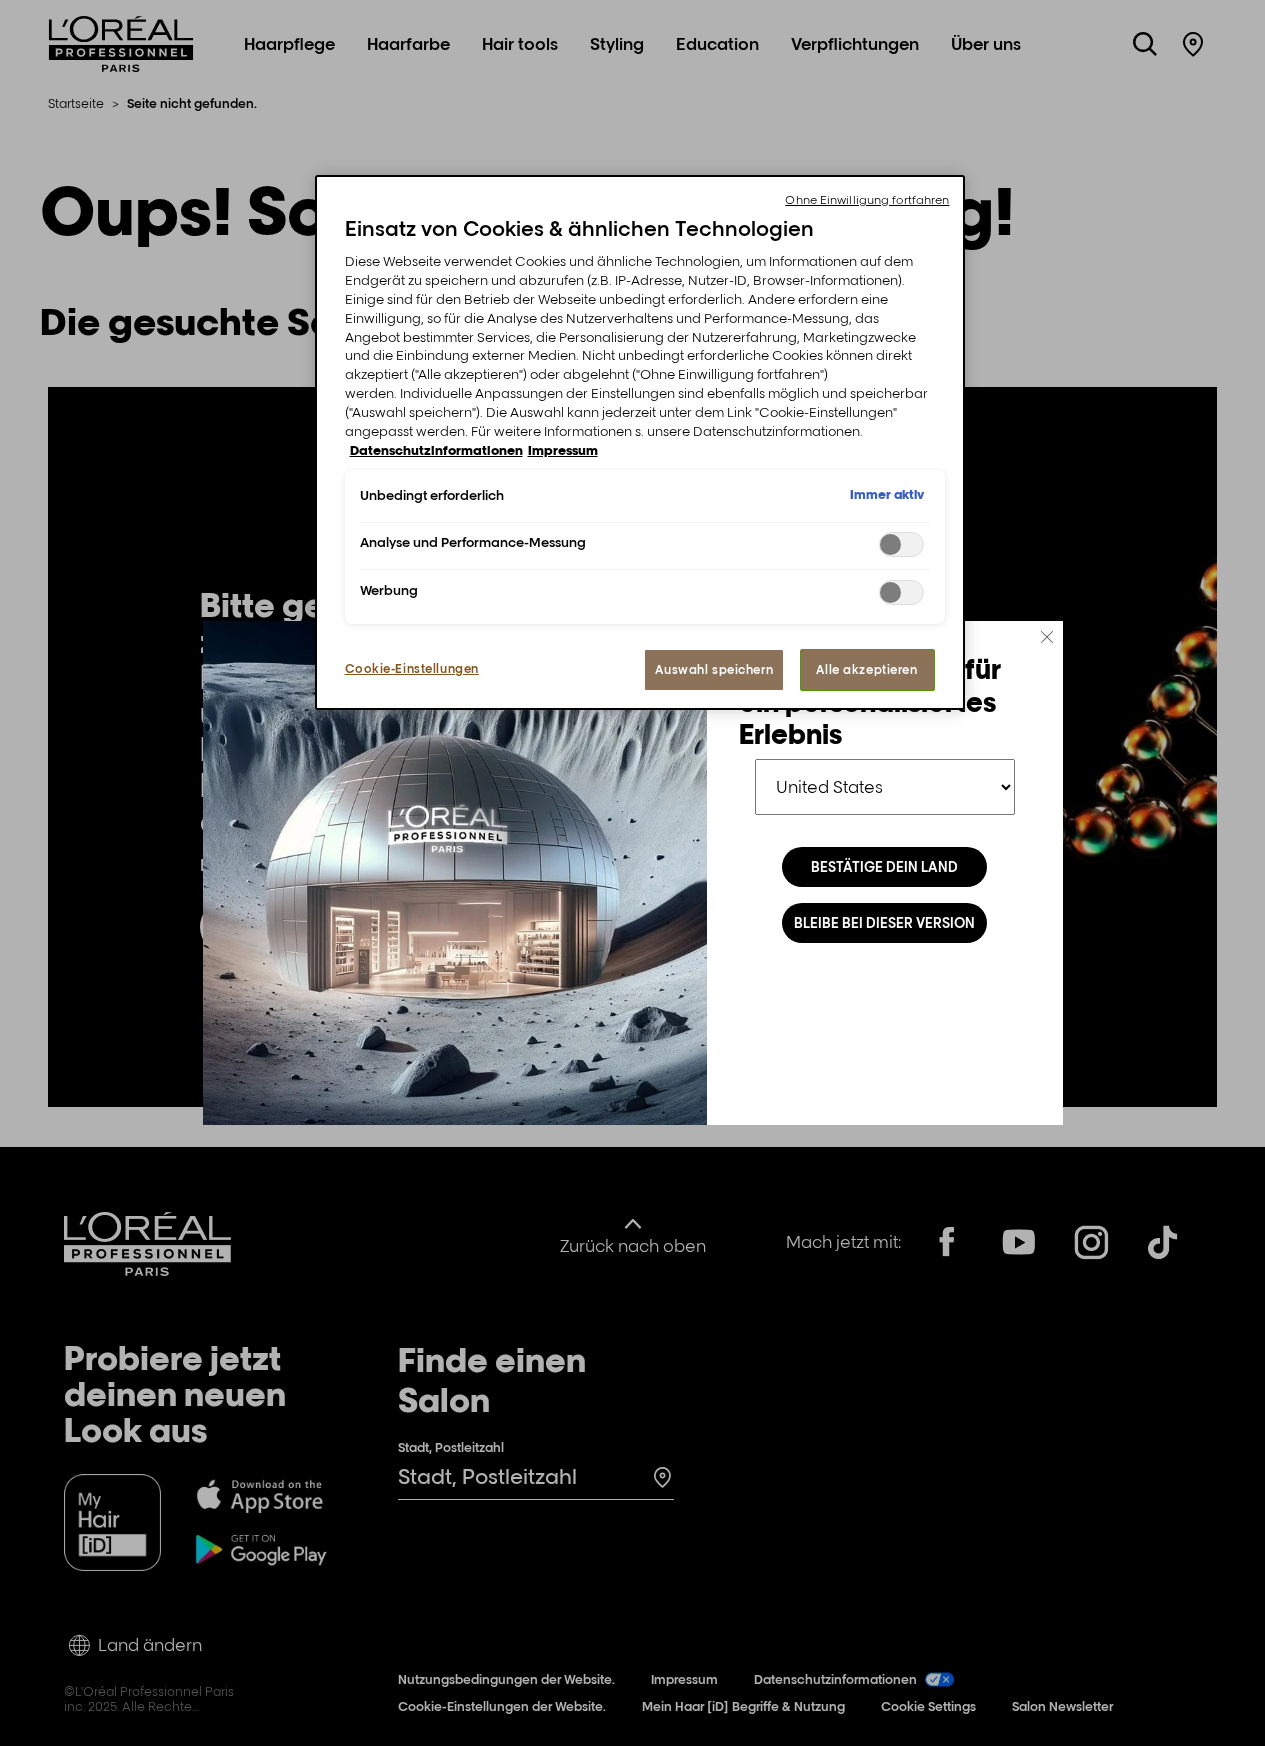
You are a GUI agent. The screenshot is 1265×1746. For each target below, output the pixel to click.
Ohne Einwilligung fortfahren (867, 200)
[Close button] (1047, 637)
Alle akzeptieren (866, 669)
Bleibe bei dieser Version (884, 923)
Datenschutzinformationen (436, 450)
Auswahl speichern (714, 669)
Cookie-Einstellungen (412, 668)
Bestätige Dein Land (884, 867)
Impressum (563, 450)
